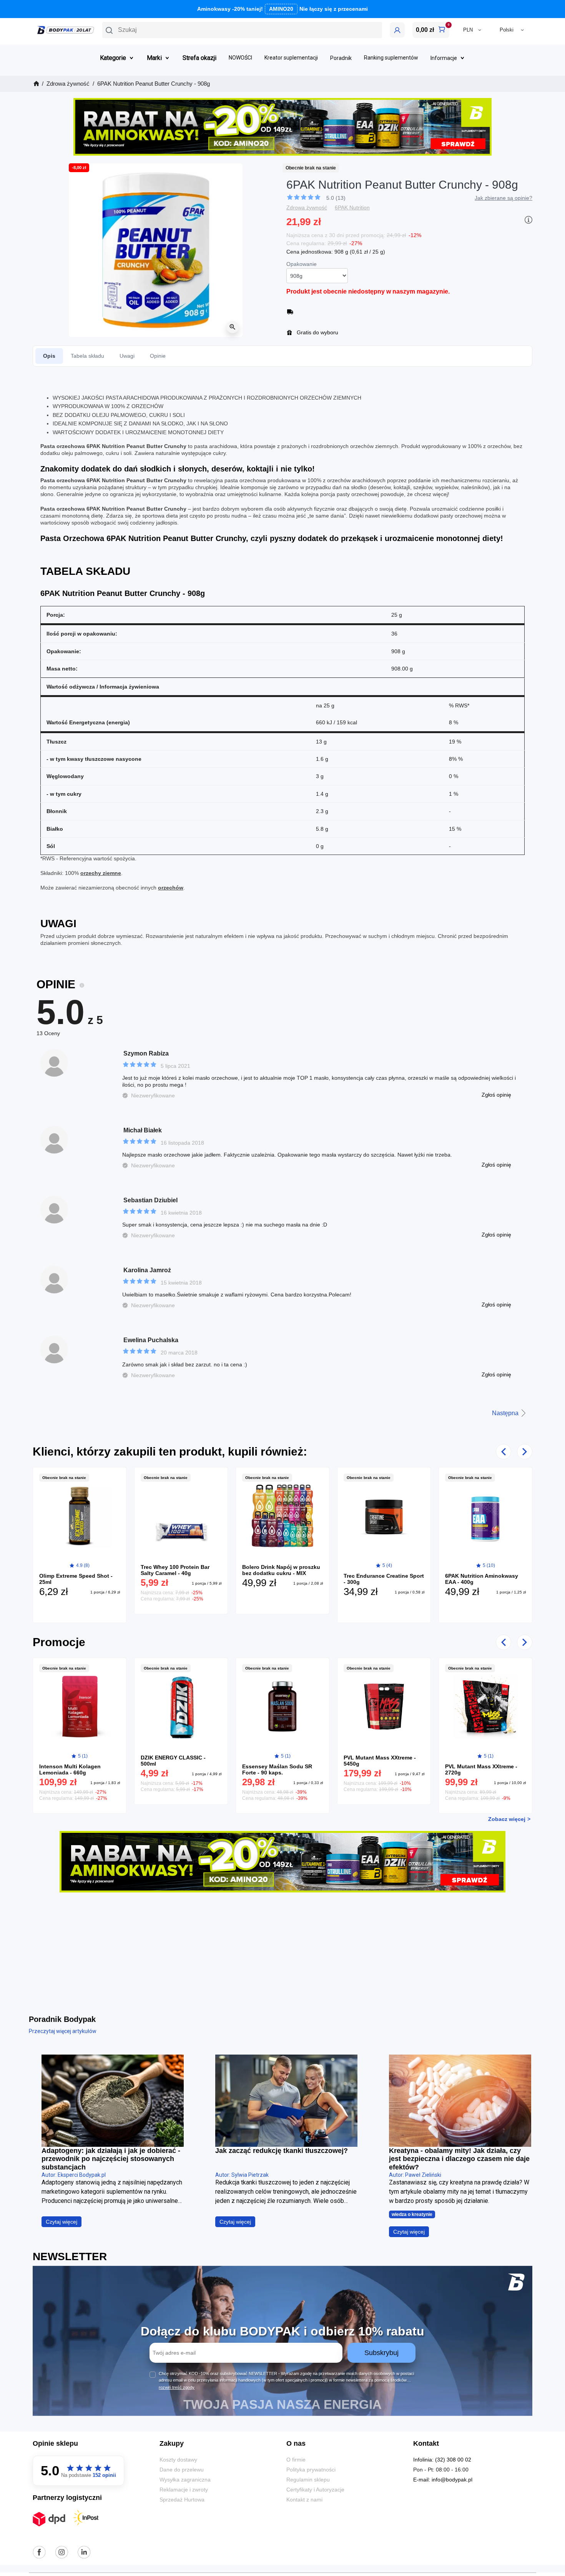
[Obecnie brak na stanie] (80, 1515)
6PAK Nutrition (352, 207)
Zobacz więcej (507, 1819)
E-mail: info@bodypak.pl (443, 2480)
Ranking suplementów (391, 58)
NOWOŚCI (240, 58)
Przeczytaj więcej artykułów (63, 2031)
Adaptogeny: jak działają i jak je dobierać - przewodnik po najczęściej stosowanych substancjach (111, 2159)
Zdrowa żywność (307, 207)
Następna (505, 1413)
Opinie (158, 356)
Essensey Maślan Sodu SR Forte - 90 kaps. (277, 1769)
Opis (49, 356)
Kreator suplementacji (291, 58)
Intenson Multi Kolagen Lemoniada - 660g (70, 1769)
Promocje (59, 1642)
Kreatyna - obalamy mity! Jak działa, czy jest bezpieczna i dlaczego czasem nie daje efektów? (459, 2159)
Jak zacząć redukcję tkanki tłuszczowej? (282, 2151)
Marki (154, 58)
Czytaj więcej (61, 2222)
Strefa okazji (199, 58)
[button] (242, 30)
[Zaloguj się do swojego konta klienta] (397, 30)
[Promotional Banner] (282, 126)
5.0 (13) (336, 198)
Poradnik (341, 58)
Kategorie (113, 58)
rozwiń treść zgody (177, 2387)
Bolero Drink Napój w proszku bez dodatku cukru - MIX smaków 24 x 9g (281, 1573)
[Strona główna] (36, 84)
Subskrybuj (381, 2353)
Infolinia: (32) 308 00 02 (442, 2460)
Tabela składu (87, 356)
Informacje (444, 58)
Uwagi (127, 356)
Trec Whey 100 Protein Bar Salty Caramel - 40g (175, 1570)
